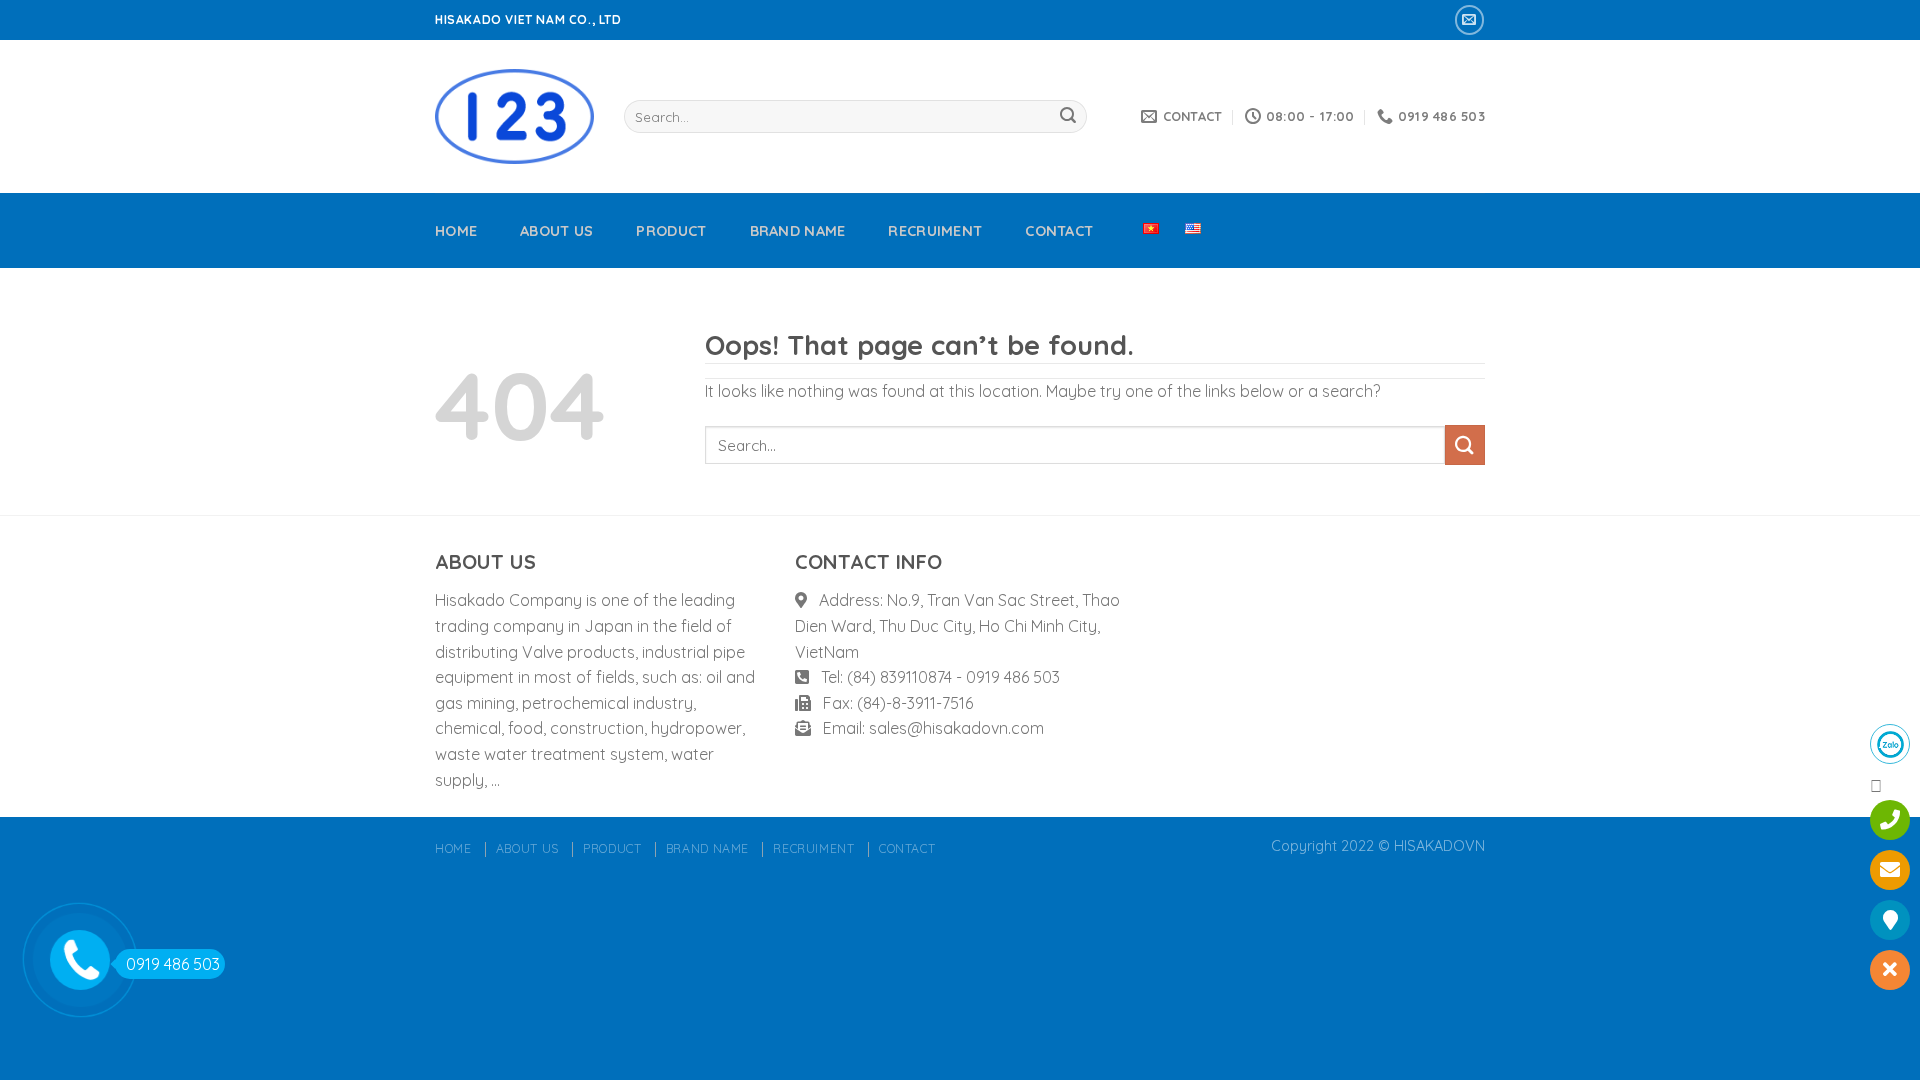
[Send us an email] (1469, 19)
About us (556, 231)
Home (456, 231)
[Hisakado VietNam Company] (514, 116)
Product (671, 231)
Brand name (798, 231)
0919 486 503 (173, 964)
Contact (1059, 231)
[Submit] (1068, 117)
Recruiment (935, 231)
